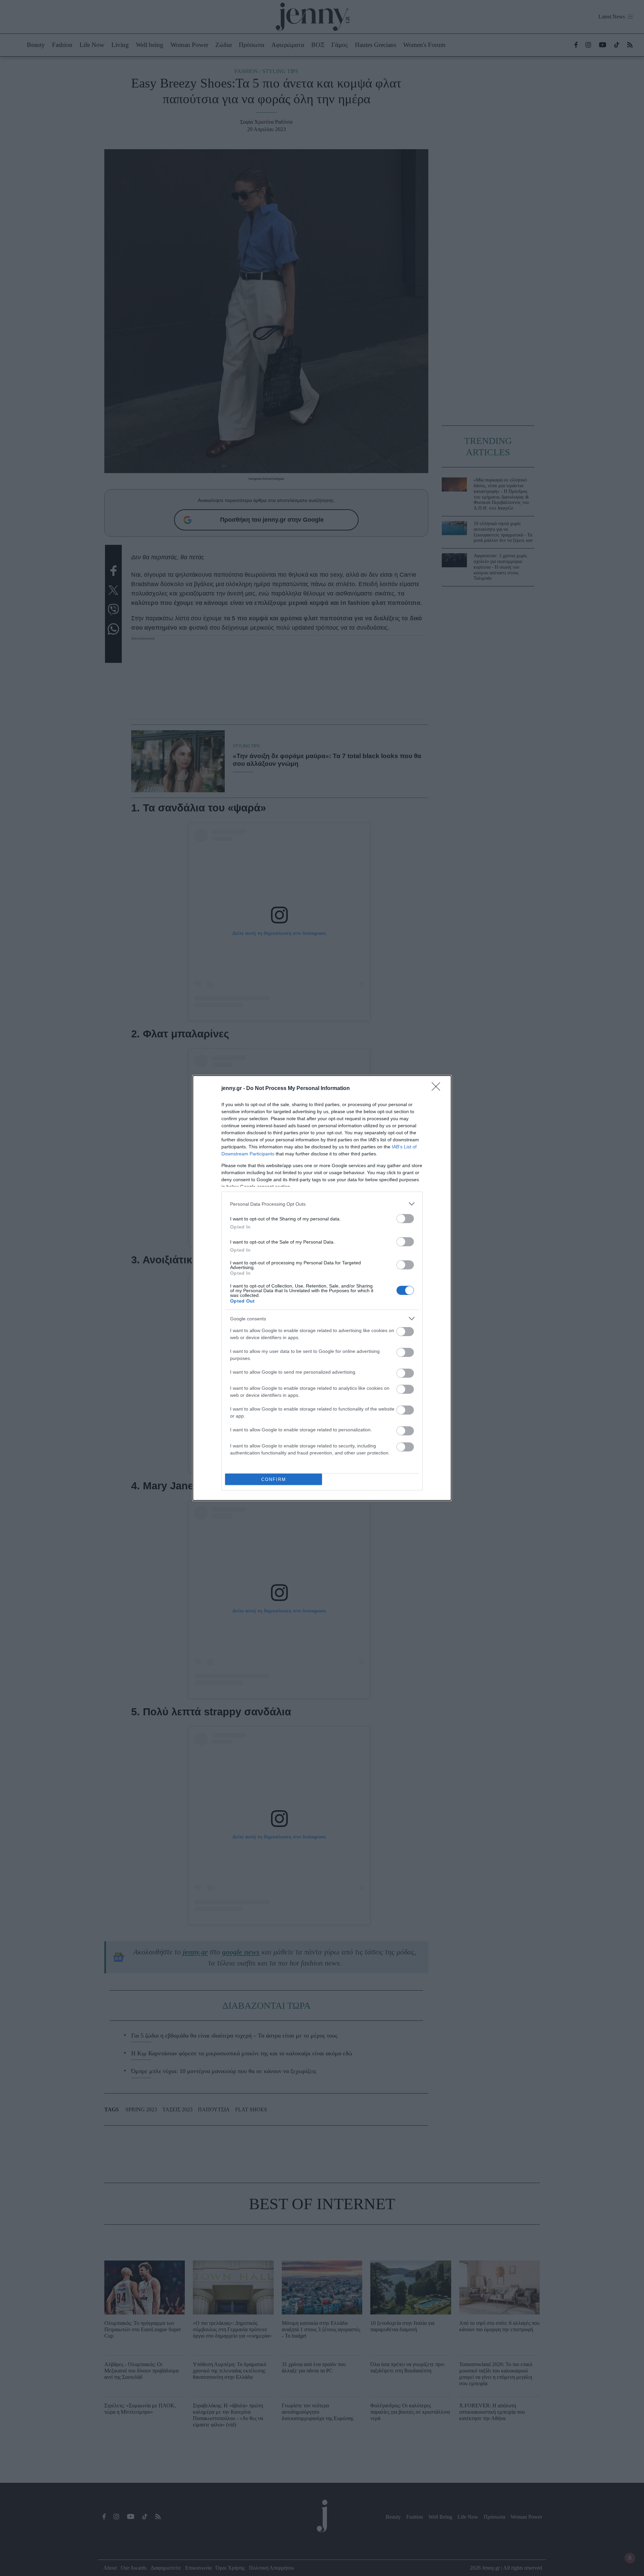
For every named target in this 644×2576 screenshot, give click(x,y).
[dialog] (322, 1288)
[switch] (405, 1219)
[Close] (438, 1089)
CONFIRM (274, 1479)
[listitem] (322, 1204)
